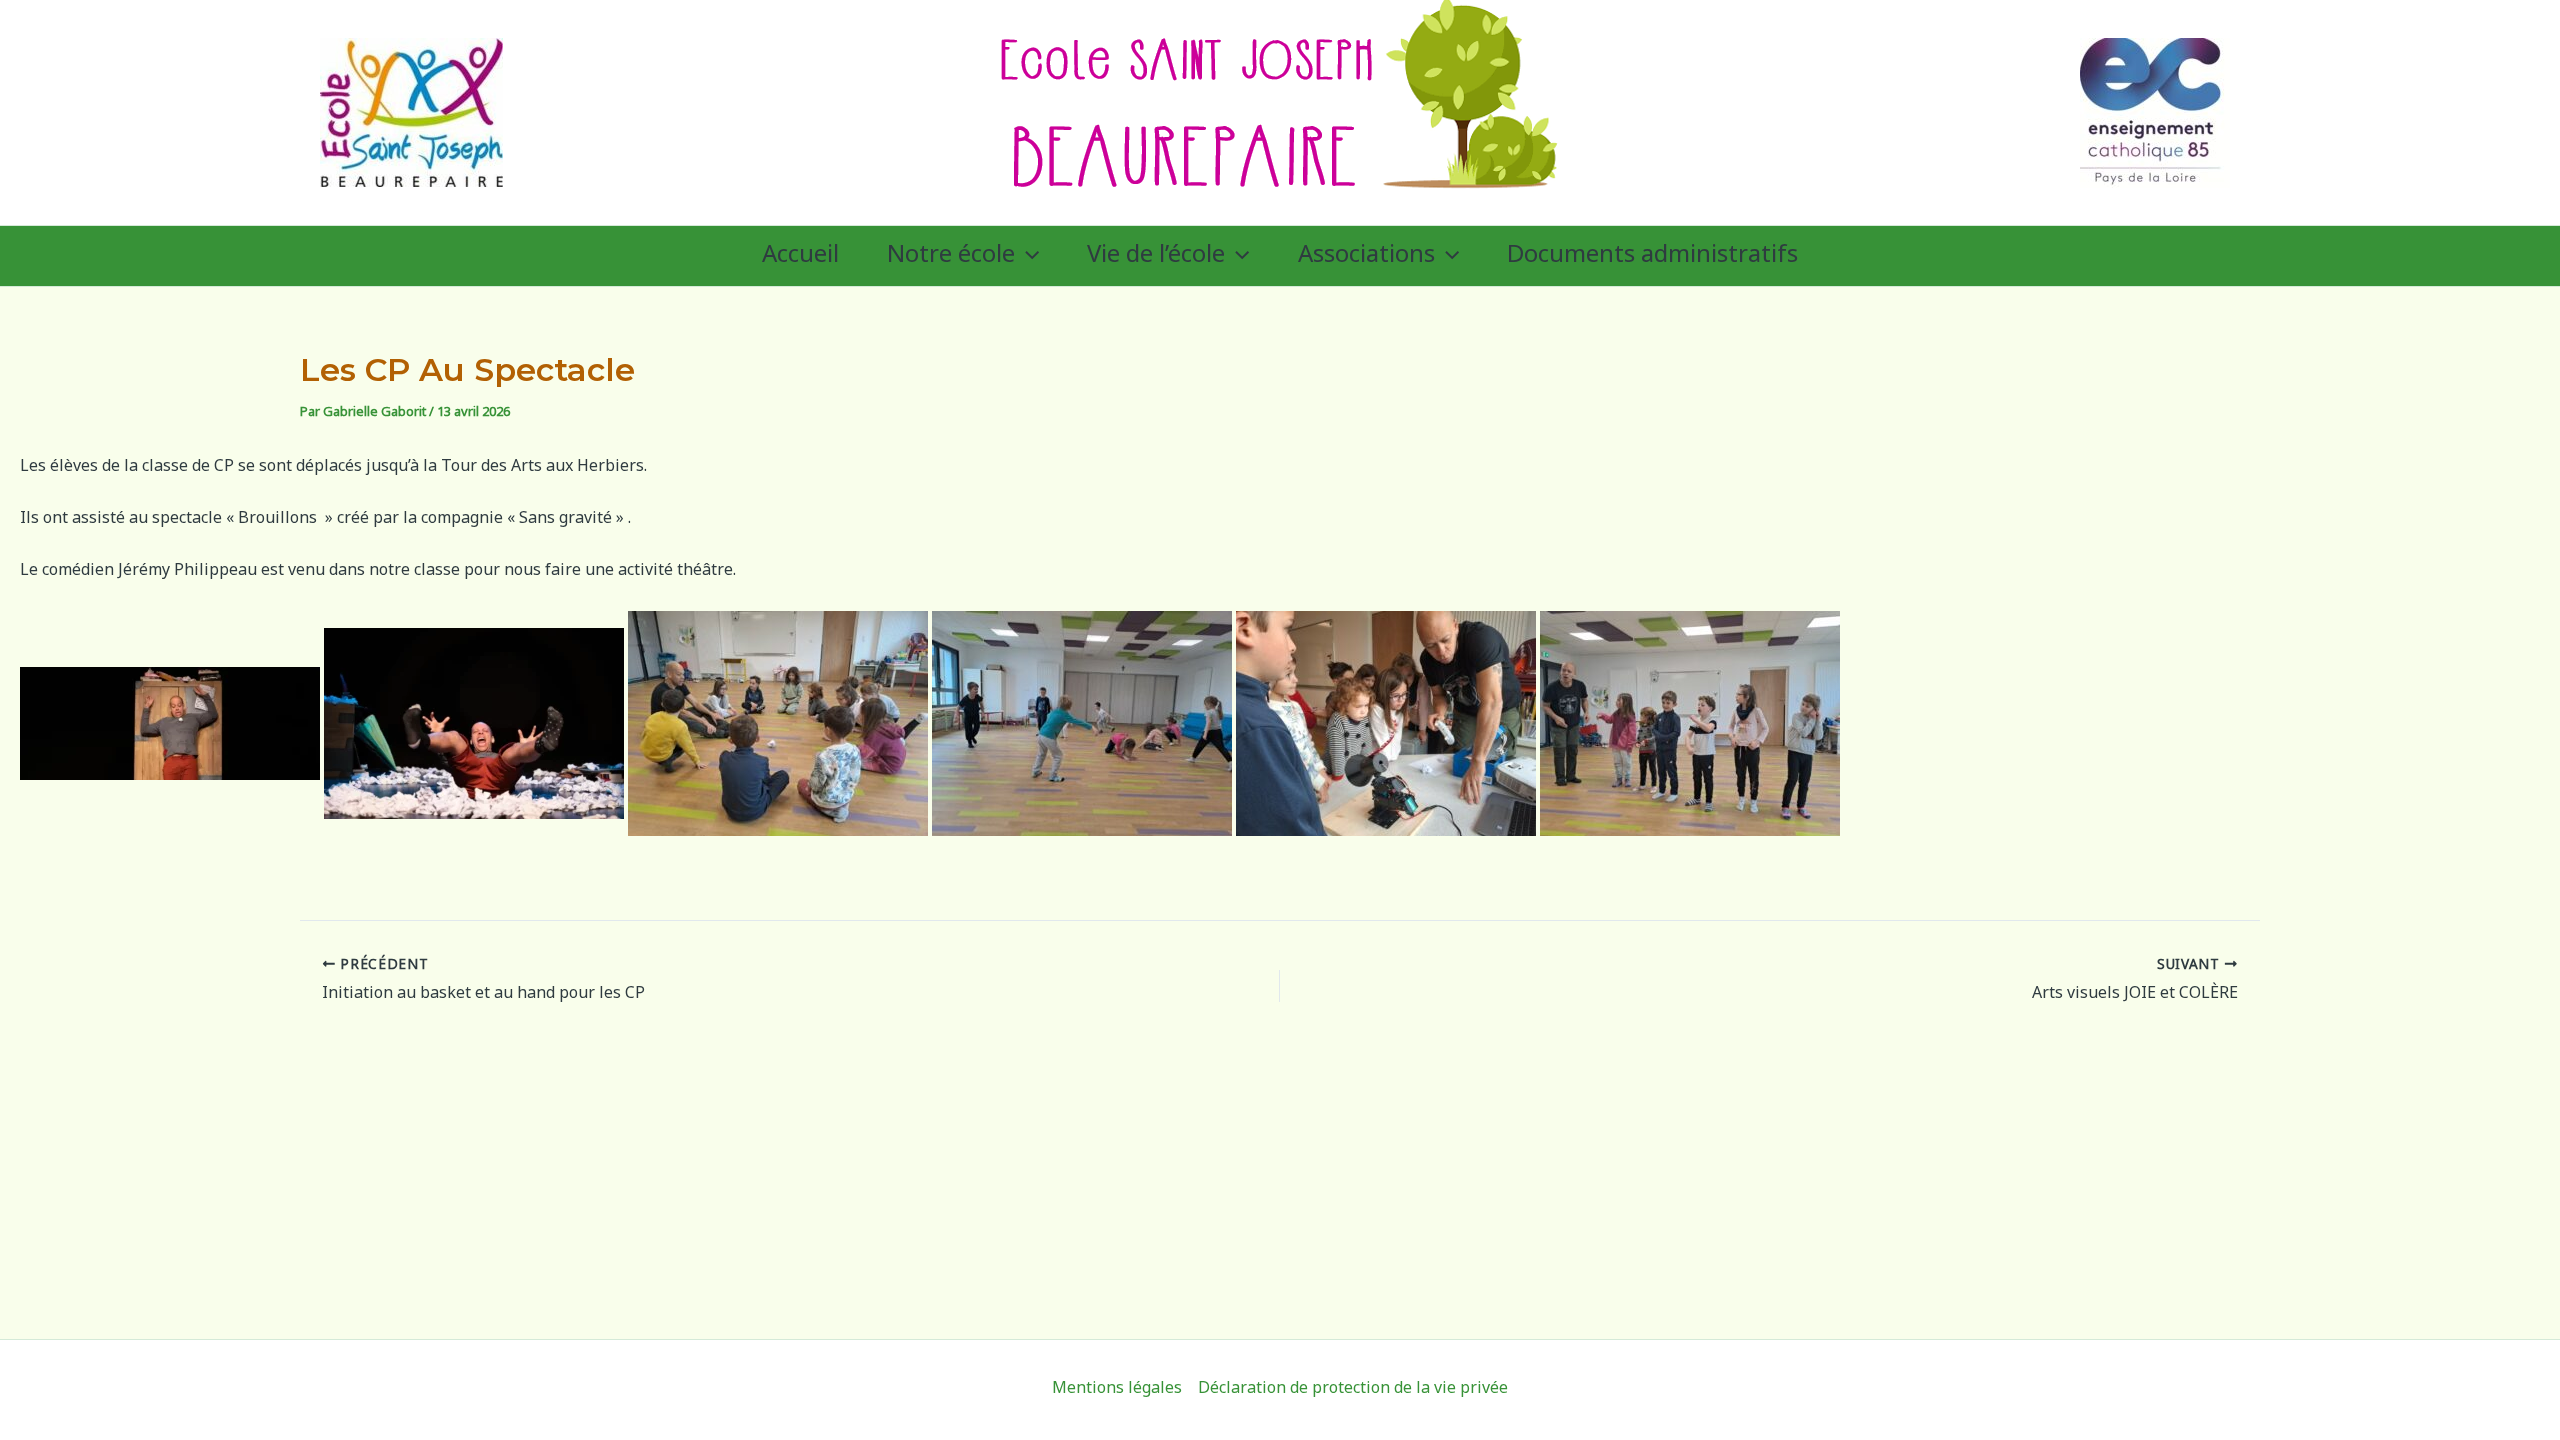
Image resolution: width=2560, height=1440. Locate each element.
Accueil (800, 256)
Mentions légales (1117, 1389)
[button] (1027, 256)
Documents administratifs (1652, 256)
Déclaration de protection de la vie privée (1353, 1389)
